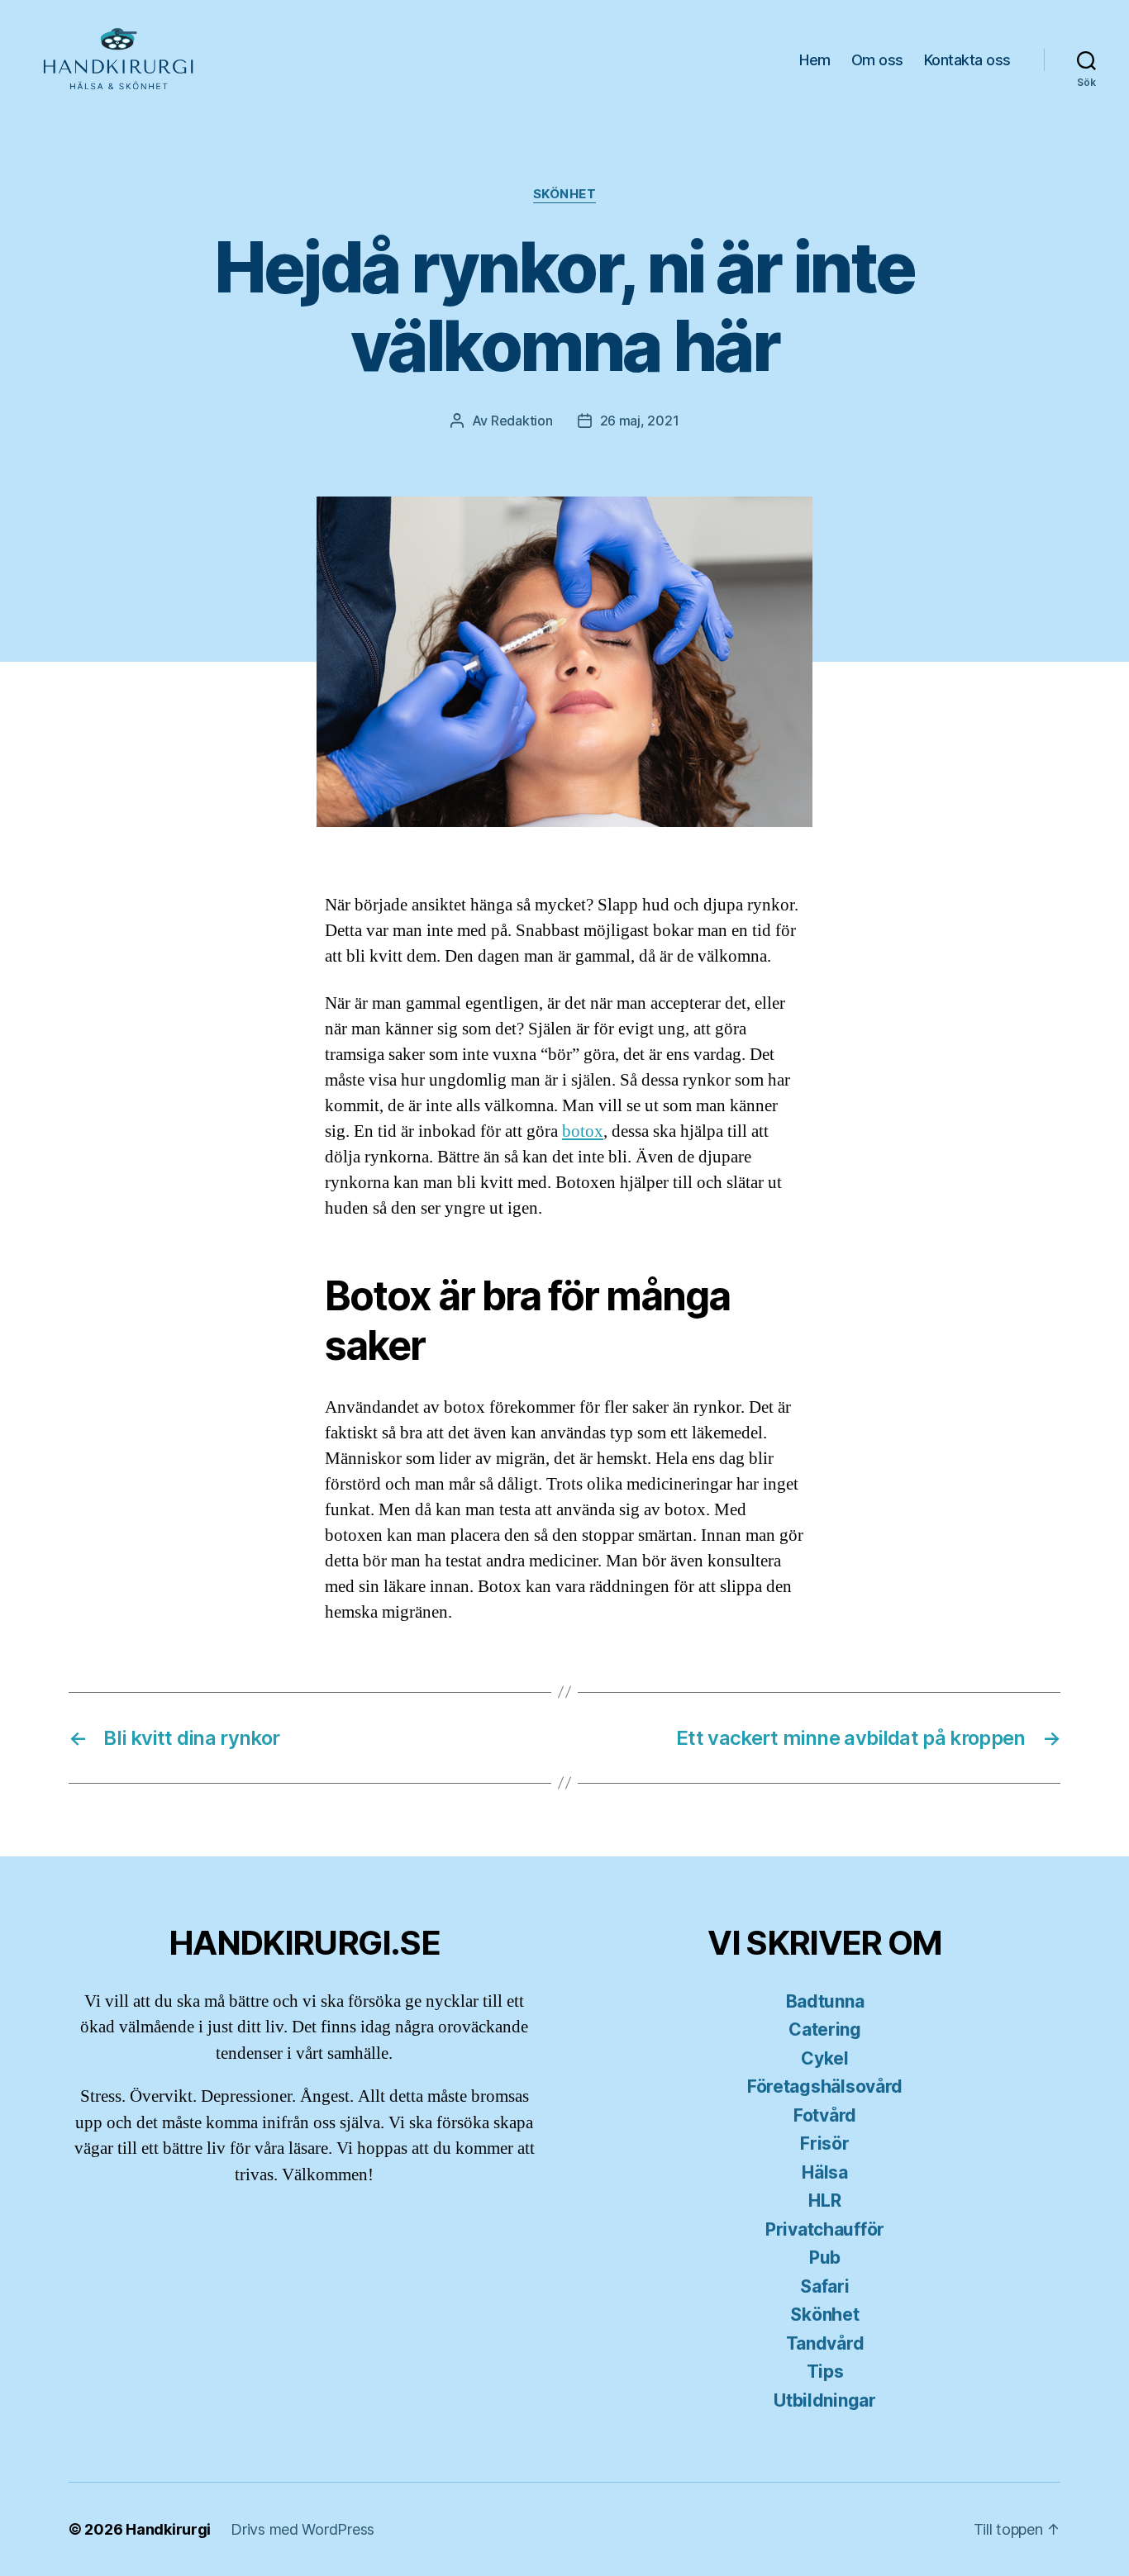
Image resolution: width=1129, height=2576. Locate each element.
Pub (825, 2258)
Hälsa (825, 2172)
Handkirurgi (168, 2529)
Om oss (877, 60)
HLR (824, 2201)
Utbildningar (825, 2400)
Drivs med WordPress (302, 2529)
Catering (825, 2029)
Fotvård (825, 2115)
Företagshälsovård (825, 2086)
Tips (825, 2372)
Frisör (824, 2143)
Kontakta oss (967, 60)
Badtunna (825, 2001)
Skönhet (565, 194)
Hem (815, 60)
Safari (824, 2286)
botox (583, 1131)
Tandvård (825, 2343)
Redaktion (522, 421)
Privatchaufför (825, 2229)
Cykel (825, 2058)
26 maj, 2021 (640, 421)
